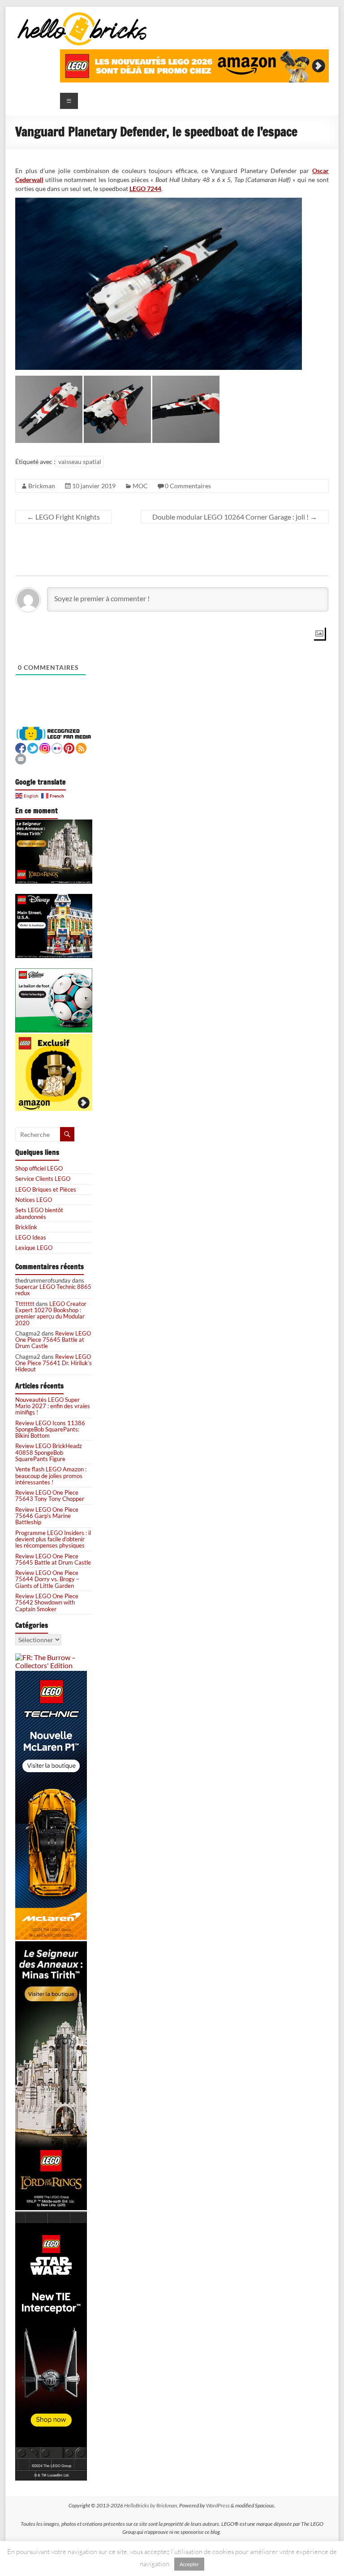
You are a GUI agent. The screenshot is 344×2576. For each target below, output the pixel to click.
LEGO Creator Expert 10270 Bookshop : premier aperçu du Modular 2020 (51, 1313)
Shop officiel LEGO (39, 1168)
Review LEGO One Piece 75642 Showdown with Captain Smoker (47, 1602)
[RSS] (81, 747)
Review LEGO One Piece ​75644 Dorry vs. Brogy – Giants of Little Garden (47, 1579)
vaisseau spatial (80, 462)
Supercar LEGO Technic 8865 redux (53, 1290)
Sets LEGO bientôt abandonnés (39, 1213)
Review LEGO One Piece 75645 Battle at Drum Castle (53, 1340)
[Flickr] (57, 747)
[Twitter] (33, 747)
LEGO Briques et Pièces (46, 1189)
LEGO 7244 (145, 189)
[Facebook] (21, 747)
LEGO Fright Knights (63, 517)
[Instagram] (45, 747)
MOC (140, 486)
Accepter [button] (189, 2564)
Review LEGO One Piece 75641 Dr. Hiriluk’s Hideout (54, 1363)
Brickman (42, 486)
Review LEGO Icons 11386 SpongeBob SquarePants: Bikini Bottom (50, 1429)
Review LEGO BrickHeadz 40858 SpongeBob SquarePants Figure (49, 1452)
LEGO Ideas (31, 1237)
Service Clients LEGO (43, 1179)
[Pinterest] (69, 747)
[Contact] (21, 758)
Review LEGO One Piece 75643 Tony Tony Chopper (50, 1496)
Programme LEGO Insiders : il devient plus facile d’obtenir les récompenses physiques (53, 1539)
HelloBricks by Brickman (150, 2505)
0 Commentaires (188, 486)
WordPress (218, 2505)
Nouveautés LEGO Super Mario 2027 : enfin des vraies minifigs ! (53, 1406)
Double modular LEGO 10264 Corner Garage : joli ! (235, 517)
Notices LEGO (34, 1200)
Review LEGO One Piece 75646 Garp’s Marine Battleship (47, 1516)
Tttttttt (25, 1304)
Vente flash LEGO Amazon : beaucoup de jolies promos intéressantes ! (51, 1476)
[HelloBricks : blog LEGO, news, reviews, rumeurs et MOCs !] (82, 15)
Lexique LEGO (34, 1248)
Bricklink (26, 1227)
